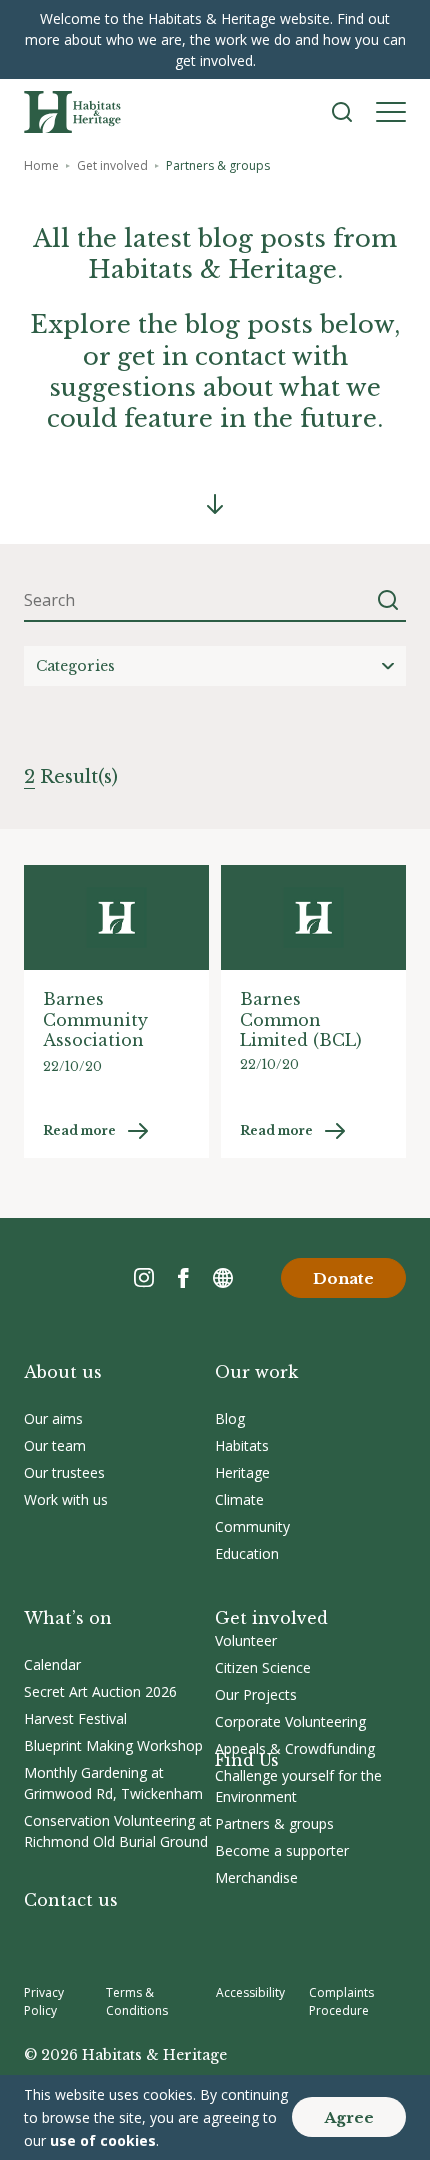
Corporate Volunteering (290, 1721)
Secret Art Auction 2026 (100, 1691)
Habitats (242, 1445)
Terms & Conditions (137, 2001)
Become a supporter (282, 1850)
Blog (230, 1418)
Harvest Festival (75, 1718)
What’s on (68, 1618)
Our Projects (256, 1694)
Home (41, 165)
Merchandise (256, 1877)
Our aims (53, 1418)
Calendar (52, 1664)
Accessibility (250, 1992)
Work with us (66, 1499)
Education (247, 1553)
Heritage (242, 1472)
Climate (239, 1499)
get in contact (201, 356)
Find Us (247, 1760)
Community (252, 1526)
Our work (256, 1372)
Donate (343, 1278)
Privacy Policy (44, 2001)
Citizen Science (263, 1667)
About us (63, 1372)
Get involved (112, 165)
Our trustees (64, 1472)
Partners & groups (274, 1823)
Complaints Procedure (341, 2001)
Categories (75, 666)
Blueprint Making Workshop (113, 1745)
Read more (79, 1130)
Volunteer (246, 1640)
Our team (55, 1445)
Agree (349, 2117)
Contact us (71, 1900)
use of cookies (103, 2140)
